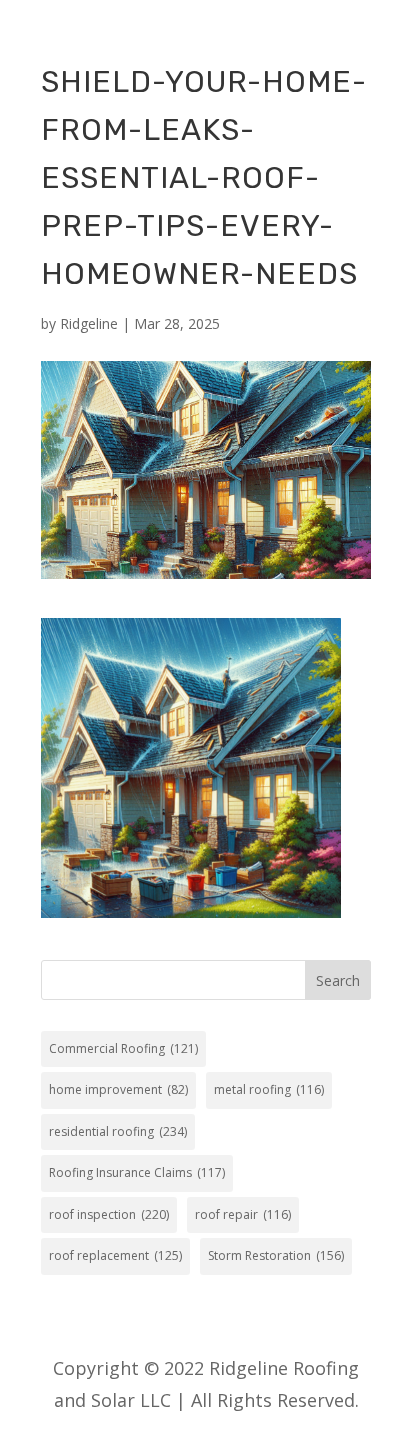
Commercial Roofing (123, 1048)
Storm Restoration (276, 1255)
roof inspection (109, 1214)
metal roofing (269, 1089)
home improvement (118, 1089)
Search (338, 980)
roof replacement (115, 1255)
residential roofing (118, 1131)
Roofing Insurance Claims (137, 1172)
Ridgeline (89, 323)
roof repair (243, 1214)
